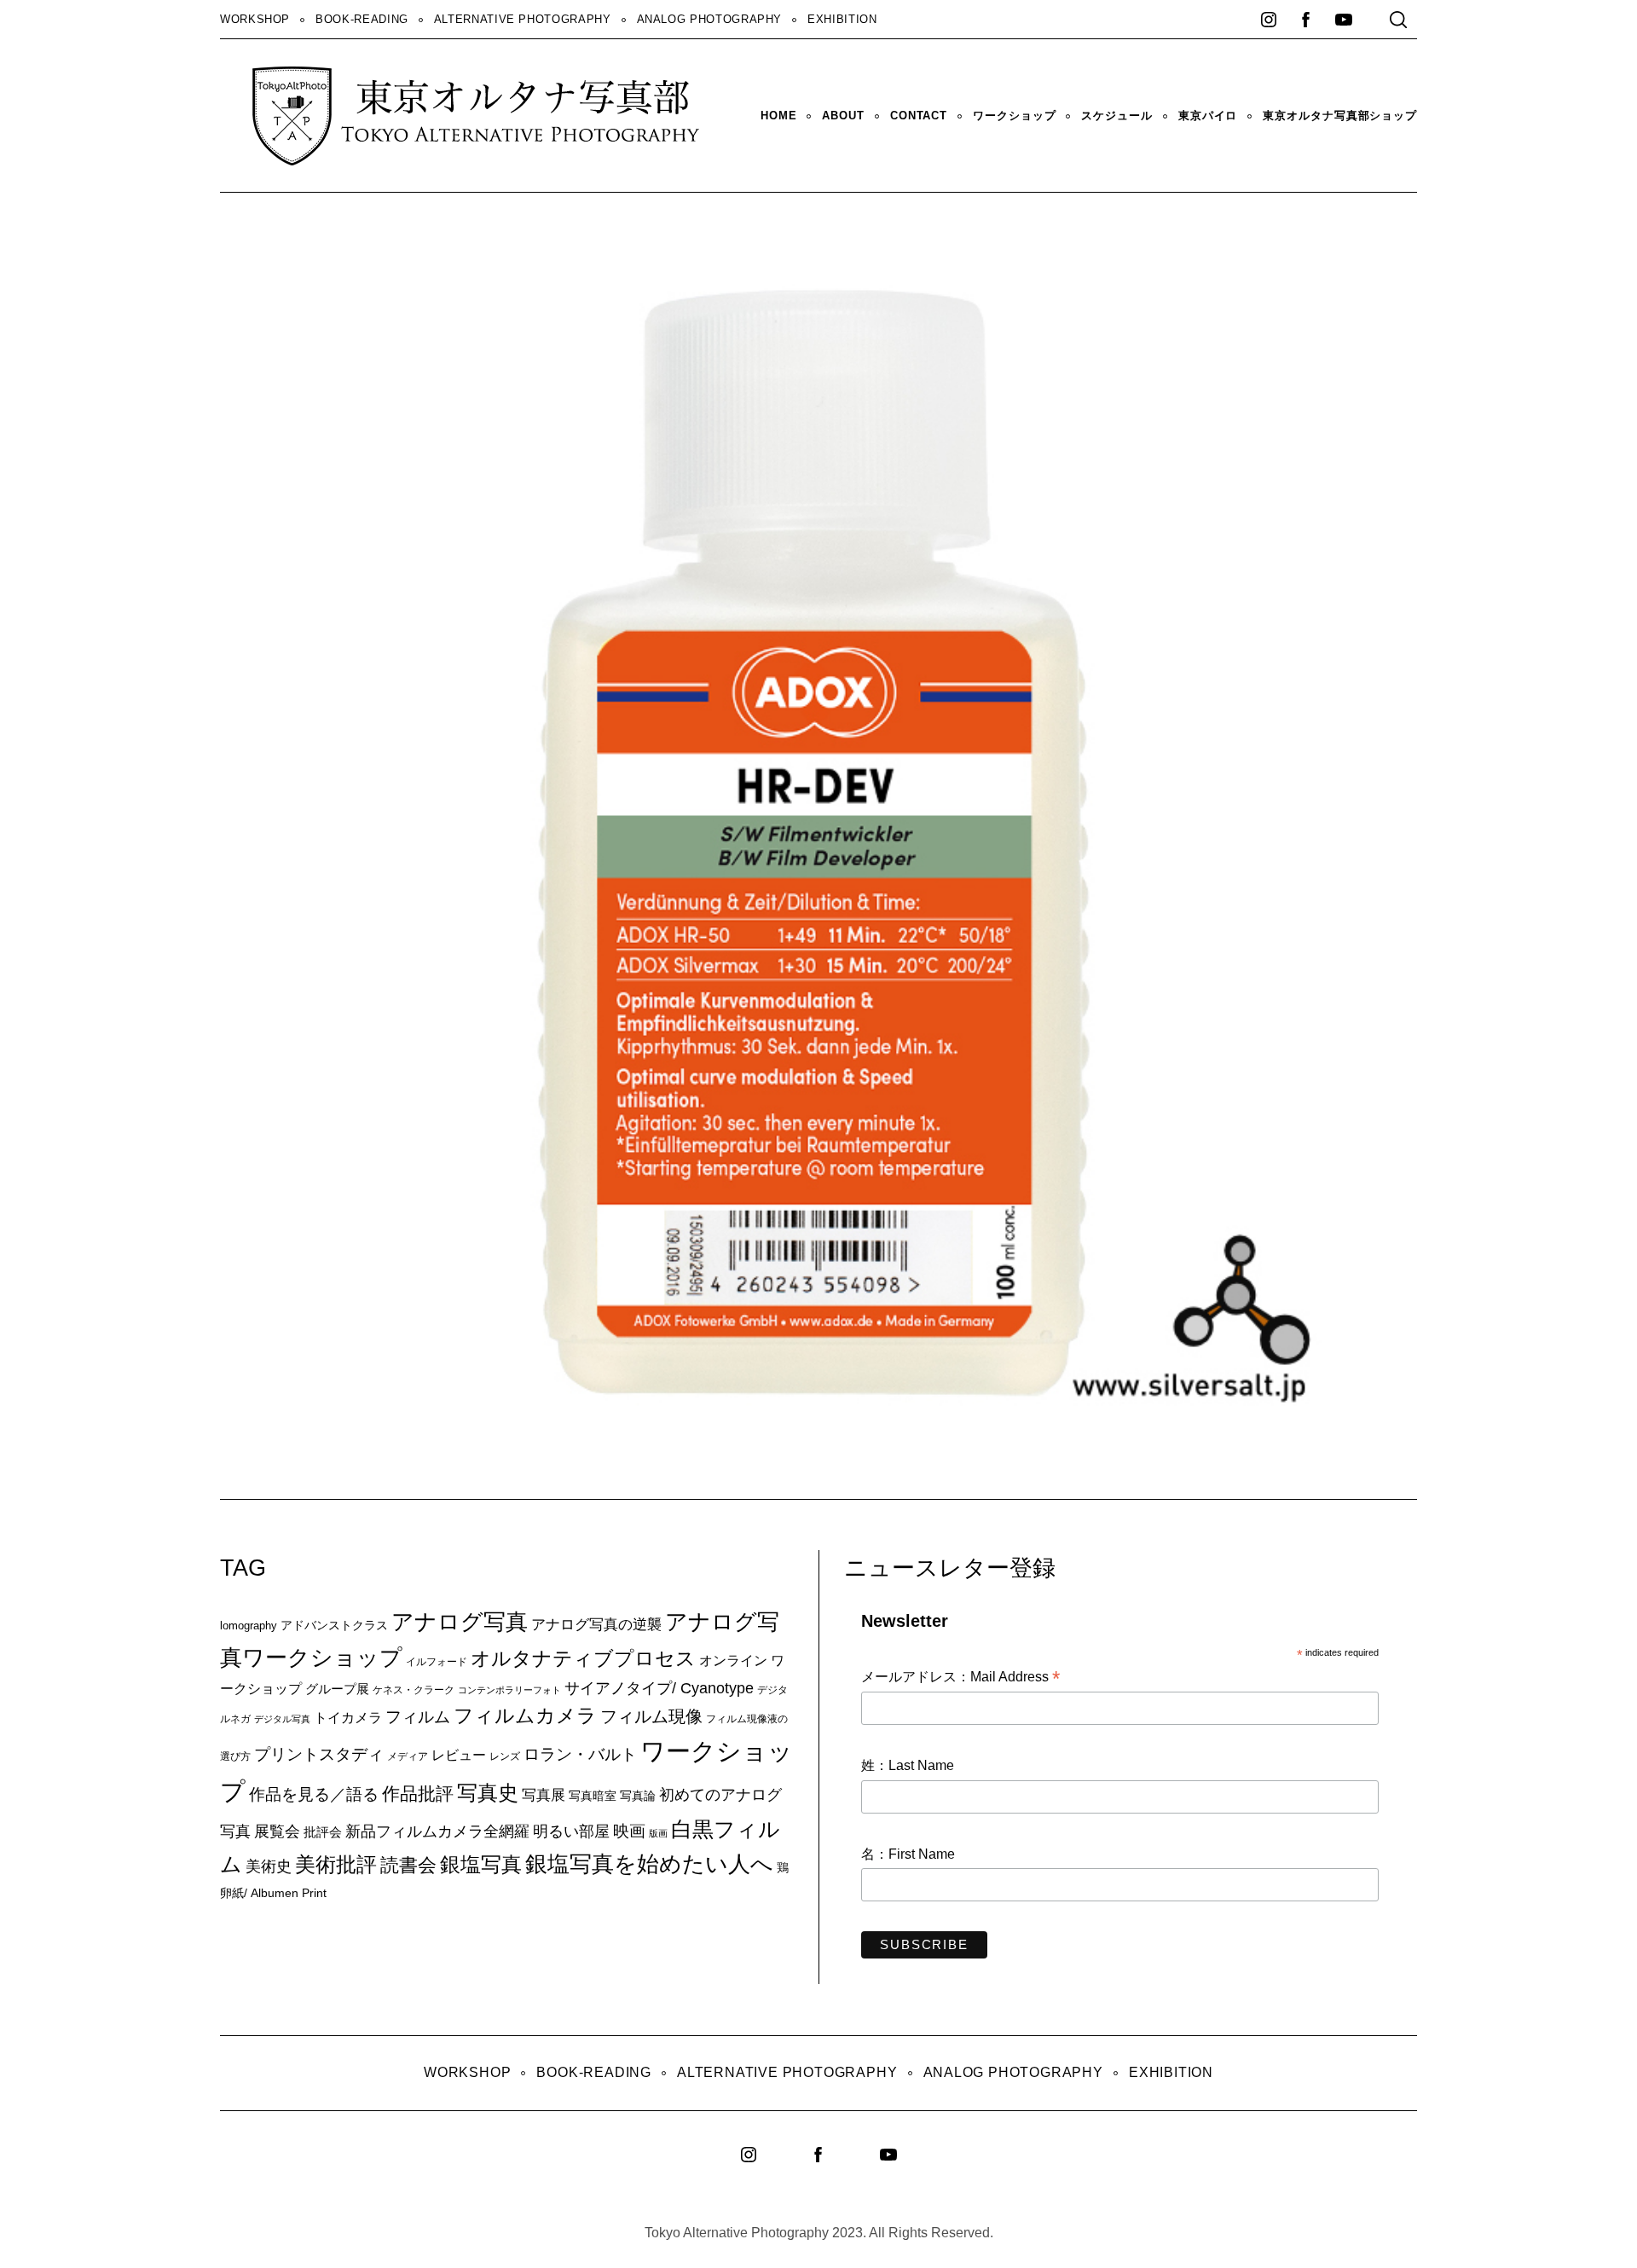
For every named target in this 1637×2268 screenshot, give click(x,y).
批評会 (323, 1832)
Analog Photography (710, 19)
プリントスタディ (319, 1754)
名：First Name (908, 1854)
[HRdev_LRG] (923, 1435)
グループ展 (337, 1689)
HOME (779, 116)
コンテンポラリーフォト (509, 1690)
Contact (919, 116)
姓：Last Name (908, 1765)
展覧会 (277, 1831)
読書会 (408, 1865)
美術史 (269, 1866)
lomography (249, 1626)
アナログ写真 (460, 1622)
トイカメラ (348, 1717)
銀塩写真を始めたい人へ (649, 1864)
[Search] (1398, 20)
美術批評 (336, 1864)
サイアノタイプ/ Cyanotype (659, 1688)
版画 (658, 1833)
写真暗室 (593, 1796)
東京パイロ (1208, 116)
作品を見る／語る (314, 1794)
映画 (629, 1831)
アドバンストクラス (334, 1625)
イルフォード (437, 1662)
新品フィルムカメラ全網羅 (437, 1831)
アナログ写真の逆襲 (596, 1624)
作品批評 (418, 1794)
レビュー (459, 1755)
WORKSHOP (255, 19)
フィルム (418, 1717)
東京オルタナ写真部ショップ (1340, 116)
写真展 (544, 1795)
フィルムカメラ (525, 1716)
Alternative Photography (523, 19)
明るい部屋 (571, 1831)
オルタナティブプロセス (583, 1658)
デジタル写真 (282, 1719)
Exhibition (842, 19)
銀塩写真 (481, 1865)
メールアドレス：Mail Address (960, 1678)
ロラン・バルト (580, 1754)
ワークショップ (1014, 116)
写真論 (638, 1796)
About (843, 116)
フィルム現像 (651, 1716)
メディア (408, 1756)
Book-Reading (362, 19)
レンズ (505, 1756)
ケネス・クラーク (414, 1690)
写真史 (488, 1793)
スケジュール (1116, 116)
